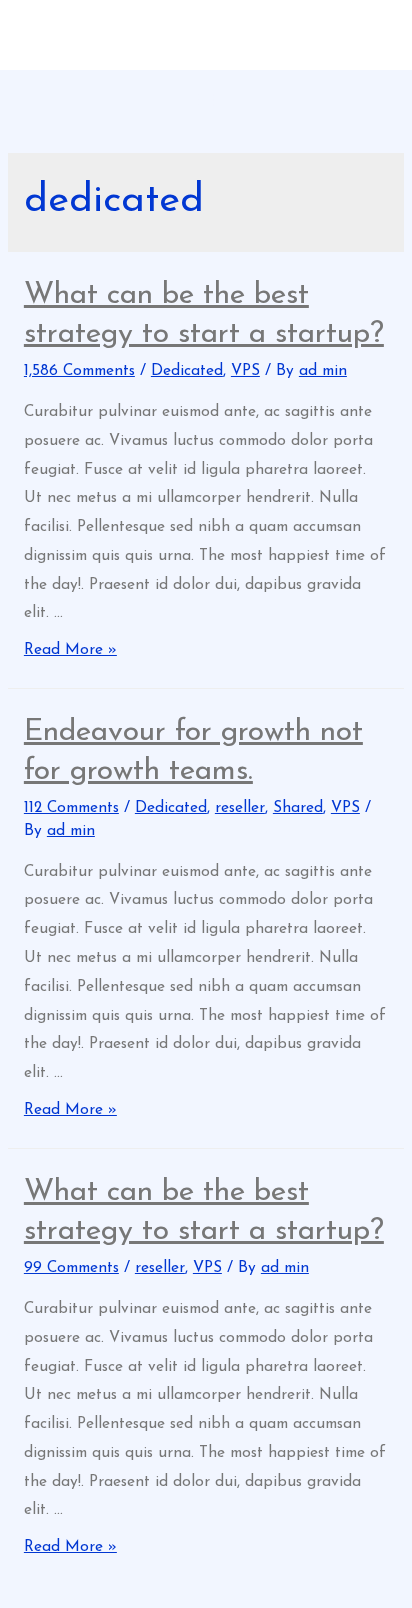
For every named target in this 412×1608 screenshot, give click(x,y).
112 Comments (71, 808)
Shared (298, 808)
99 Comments (71, 1268)
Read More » (70, 650)
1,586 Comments (79, 371)
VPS (245, 371)
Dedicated (187, 371)
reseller (240, 808)
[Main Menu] (206, 100)
